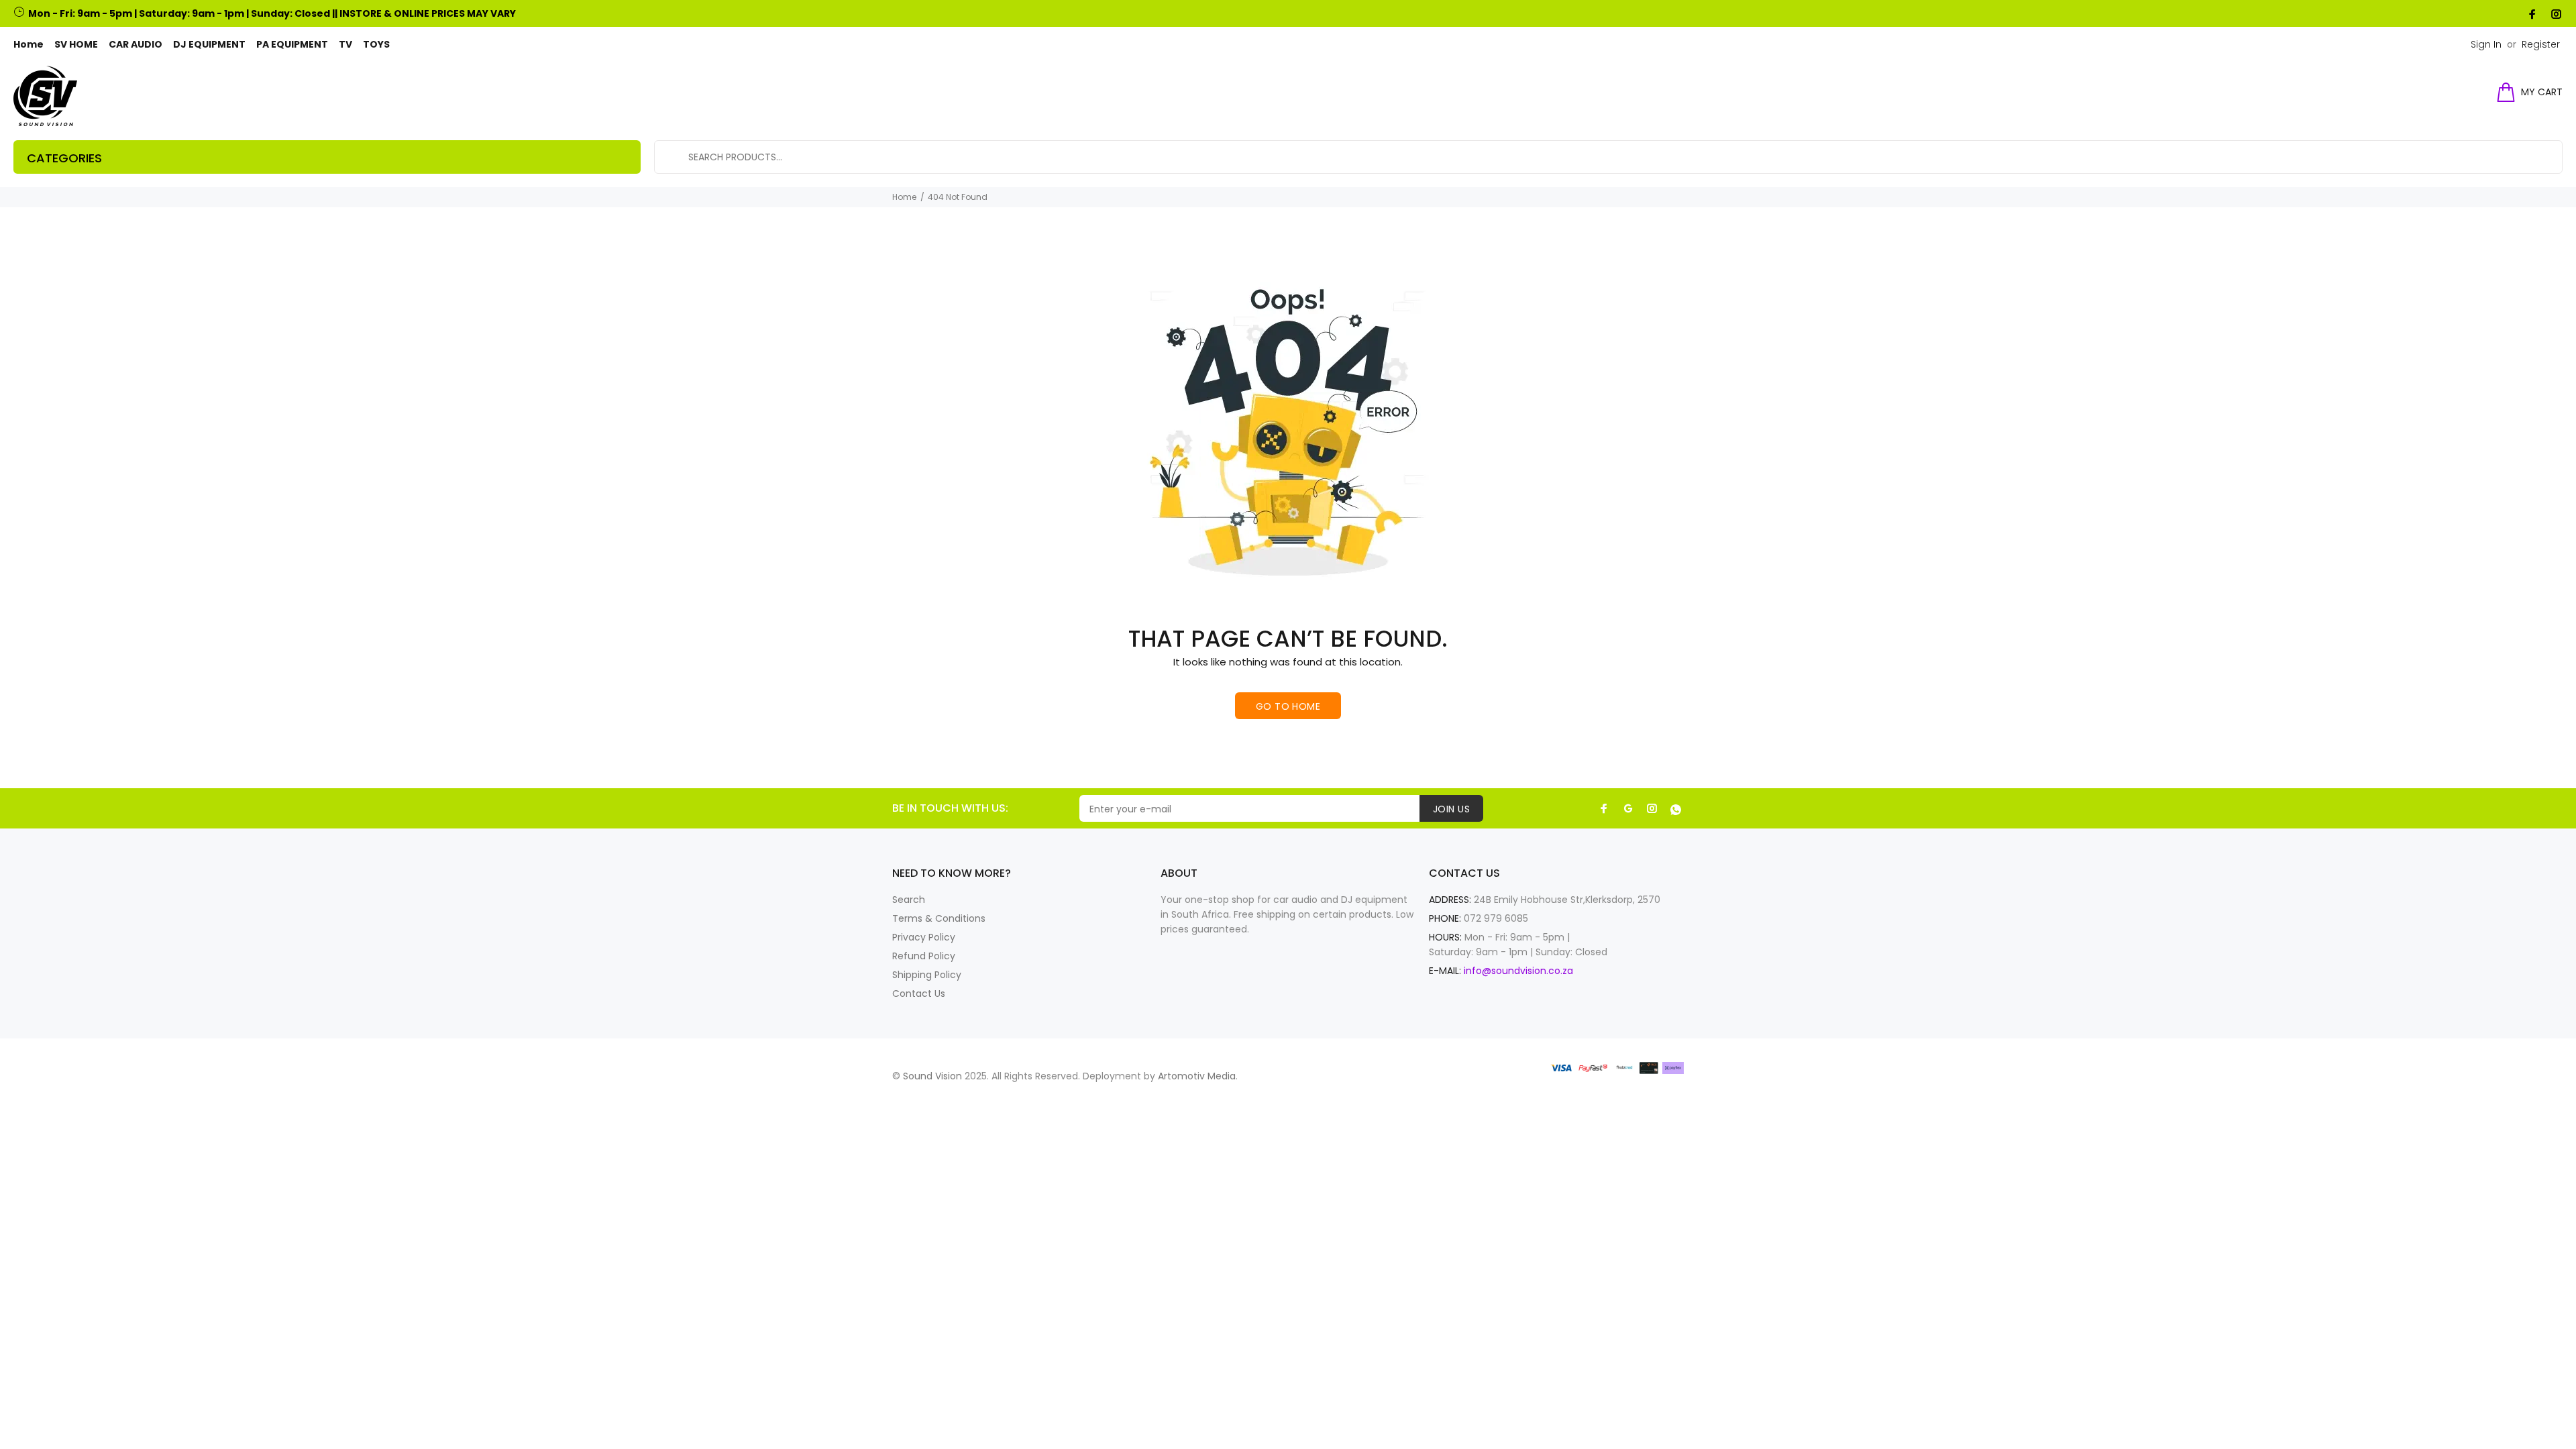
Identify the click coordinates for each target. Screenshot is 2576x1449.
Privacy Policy (924, 937)
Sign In (2486, 44)
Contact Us (919, 994)
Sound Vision (932, 1076)
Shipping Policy (927, 975)
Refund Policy (924, 956)
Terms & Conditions (939, 918)
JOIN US (1451, 809)
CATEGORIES (64, 158)
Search (909, 900)
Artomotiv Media (1197, 1076)
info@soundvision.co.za (1518, 971)
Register (2541, 44)
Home (904, 197)
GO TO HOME (1288, 706)
